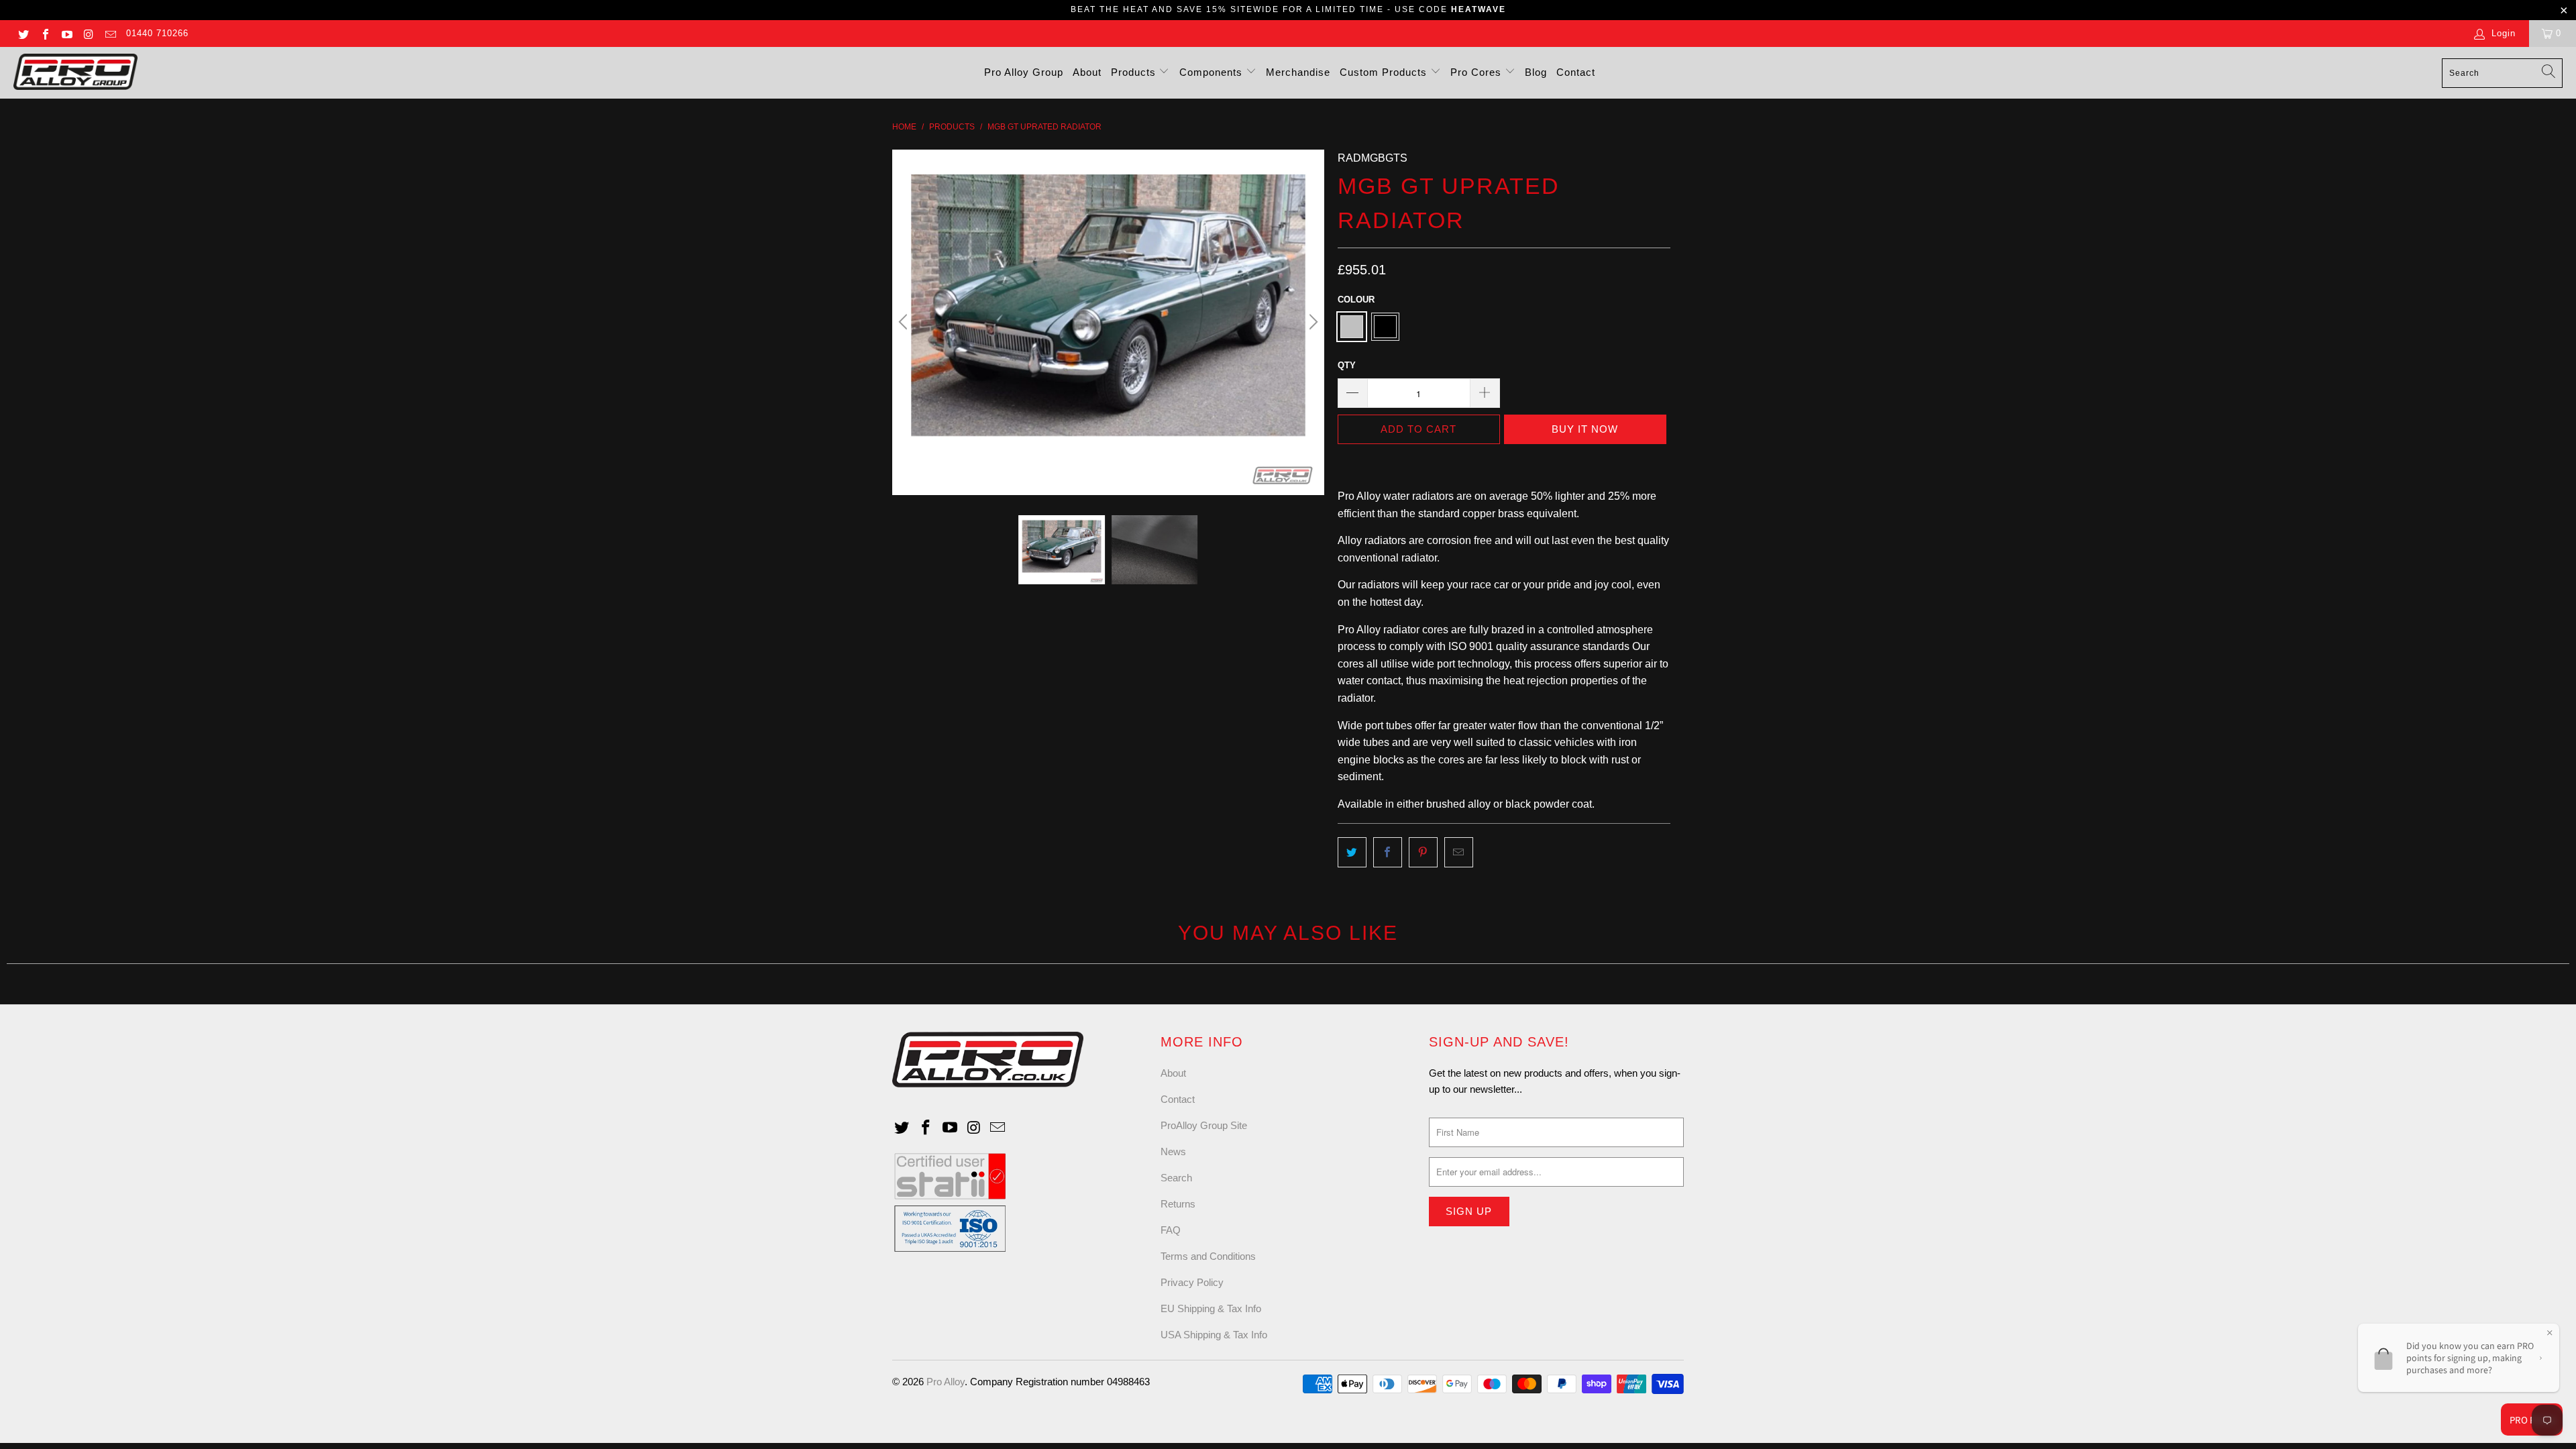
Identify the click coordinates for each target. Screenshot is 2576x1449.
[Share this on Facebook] (1388, 853)
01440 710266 (157, 33)
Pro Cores (1478, 72)
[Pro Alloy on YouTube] (66, 33)
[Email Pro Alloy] (110, 33)
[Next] (1311, 322)
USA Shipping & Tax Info (1214, 1335)
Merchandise (1298, 72)
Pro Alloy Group (1024, 72)
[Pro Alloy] (75, 73)
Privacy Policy (1192, 1282)
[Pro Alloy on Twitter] (23, 33)
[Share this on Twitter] (1352, 853)
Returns (1178, 1204)
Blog (1536, 72)
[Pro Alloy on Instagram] (88, 33)
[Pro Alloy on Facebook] (44, 33)
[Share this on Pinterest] (1423, 853)
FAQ (1171, 1230)
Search (1176, 1178)
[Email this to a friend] (1459, 853)
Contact (1576, 72)
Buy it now (1585, 429)
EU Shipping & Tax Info (1211, 1308)
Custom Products (1385, 72)
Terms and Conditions (1208, 1256)
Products (1135, 72)
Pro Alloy (946, 1382)
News (1173, 1151)
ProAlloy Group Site (1204, 1125)
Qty (1347, 365)
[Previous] (905, 322)
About (1087, 72)
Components (1213, 72)
